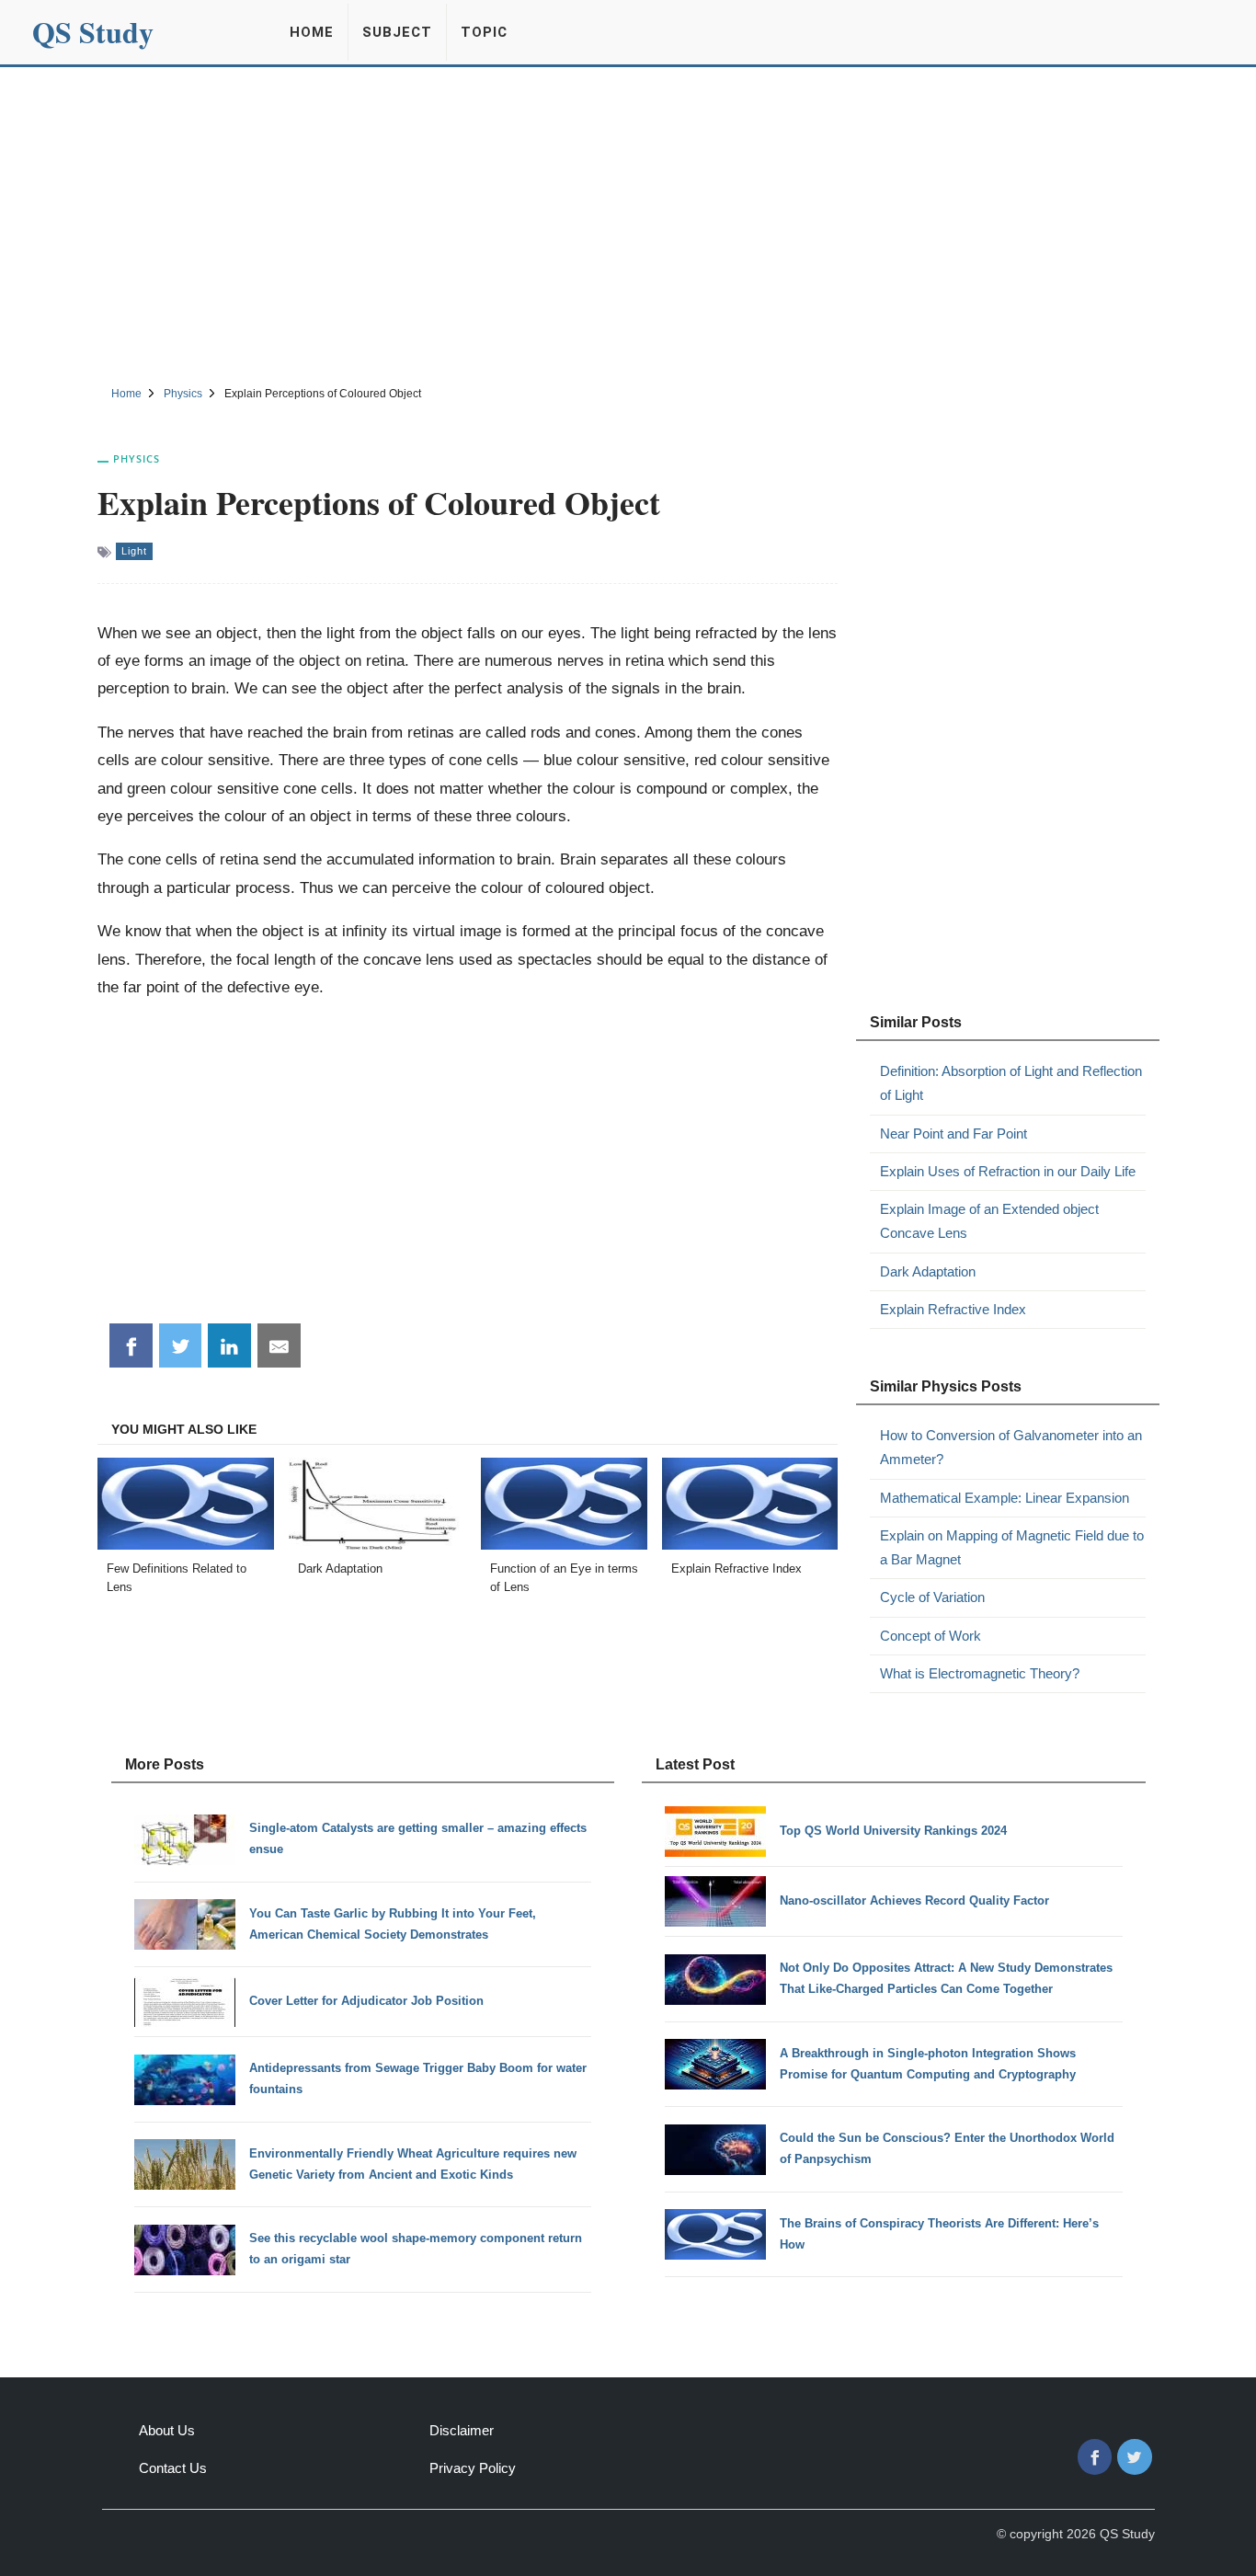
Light (134, 551)
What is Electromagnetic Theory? (980, 1673)
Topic (484, 32)
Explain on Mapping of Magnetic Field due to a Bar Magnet (1012, 1547)
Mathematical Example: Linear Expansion (1005, 1498)
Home (312, 32)
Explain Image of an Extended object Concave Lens (989, 1221)
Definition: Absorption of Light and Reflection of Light (1011, 1083)
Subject (397, 32)
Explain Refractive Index (953, 1309)
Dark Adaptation (928, 1271)
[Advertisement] (628, 223)
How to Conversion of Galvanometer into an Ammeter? (1011, 1447)
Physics (137, 458)
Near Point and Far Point (953, 1133)
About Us (167, 2430)
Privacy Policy (473, 2468)
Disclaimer (462, 2430)
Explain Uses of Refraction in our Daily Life (1008, 1171)
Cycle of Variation (932, 1597)
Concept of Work (931, 1636)
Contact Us (173, 2468)
